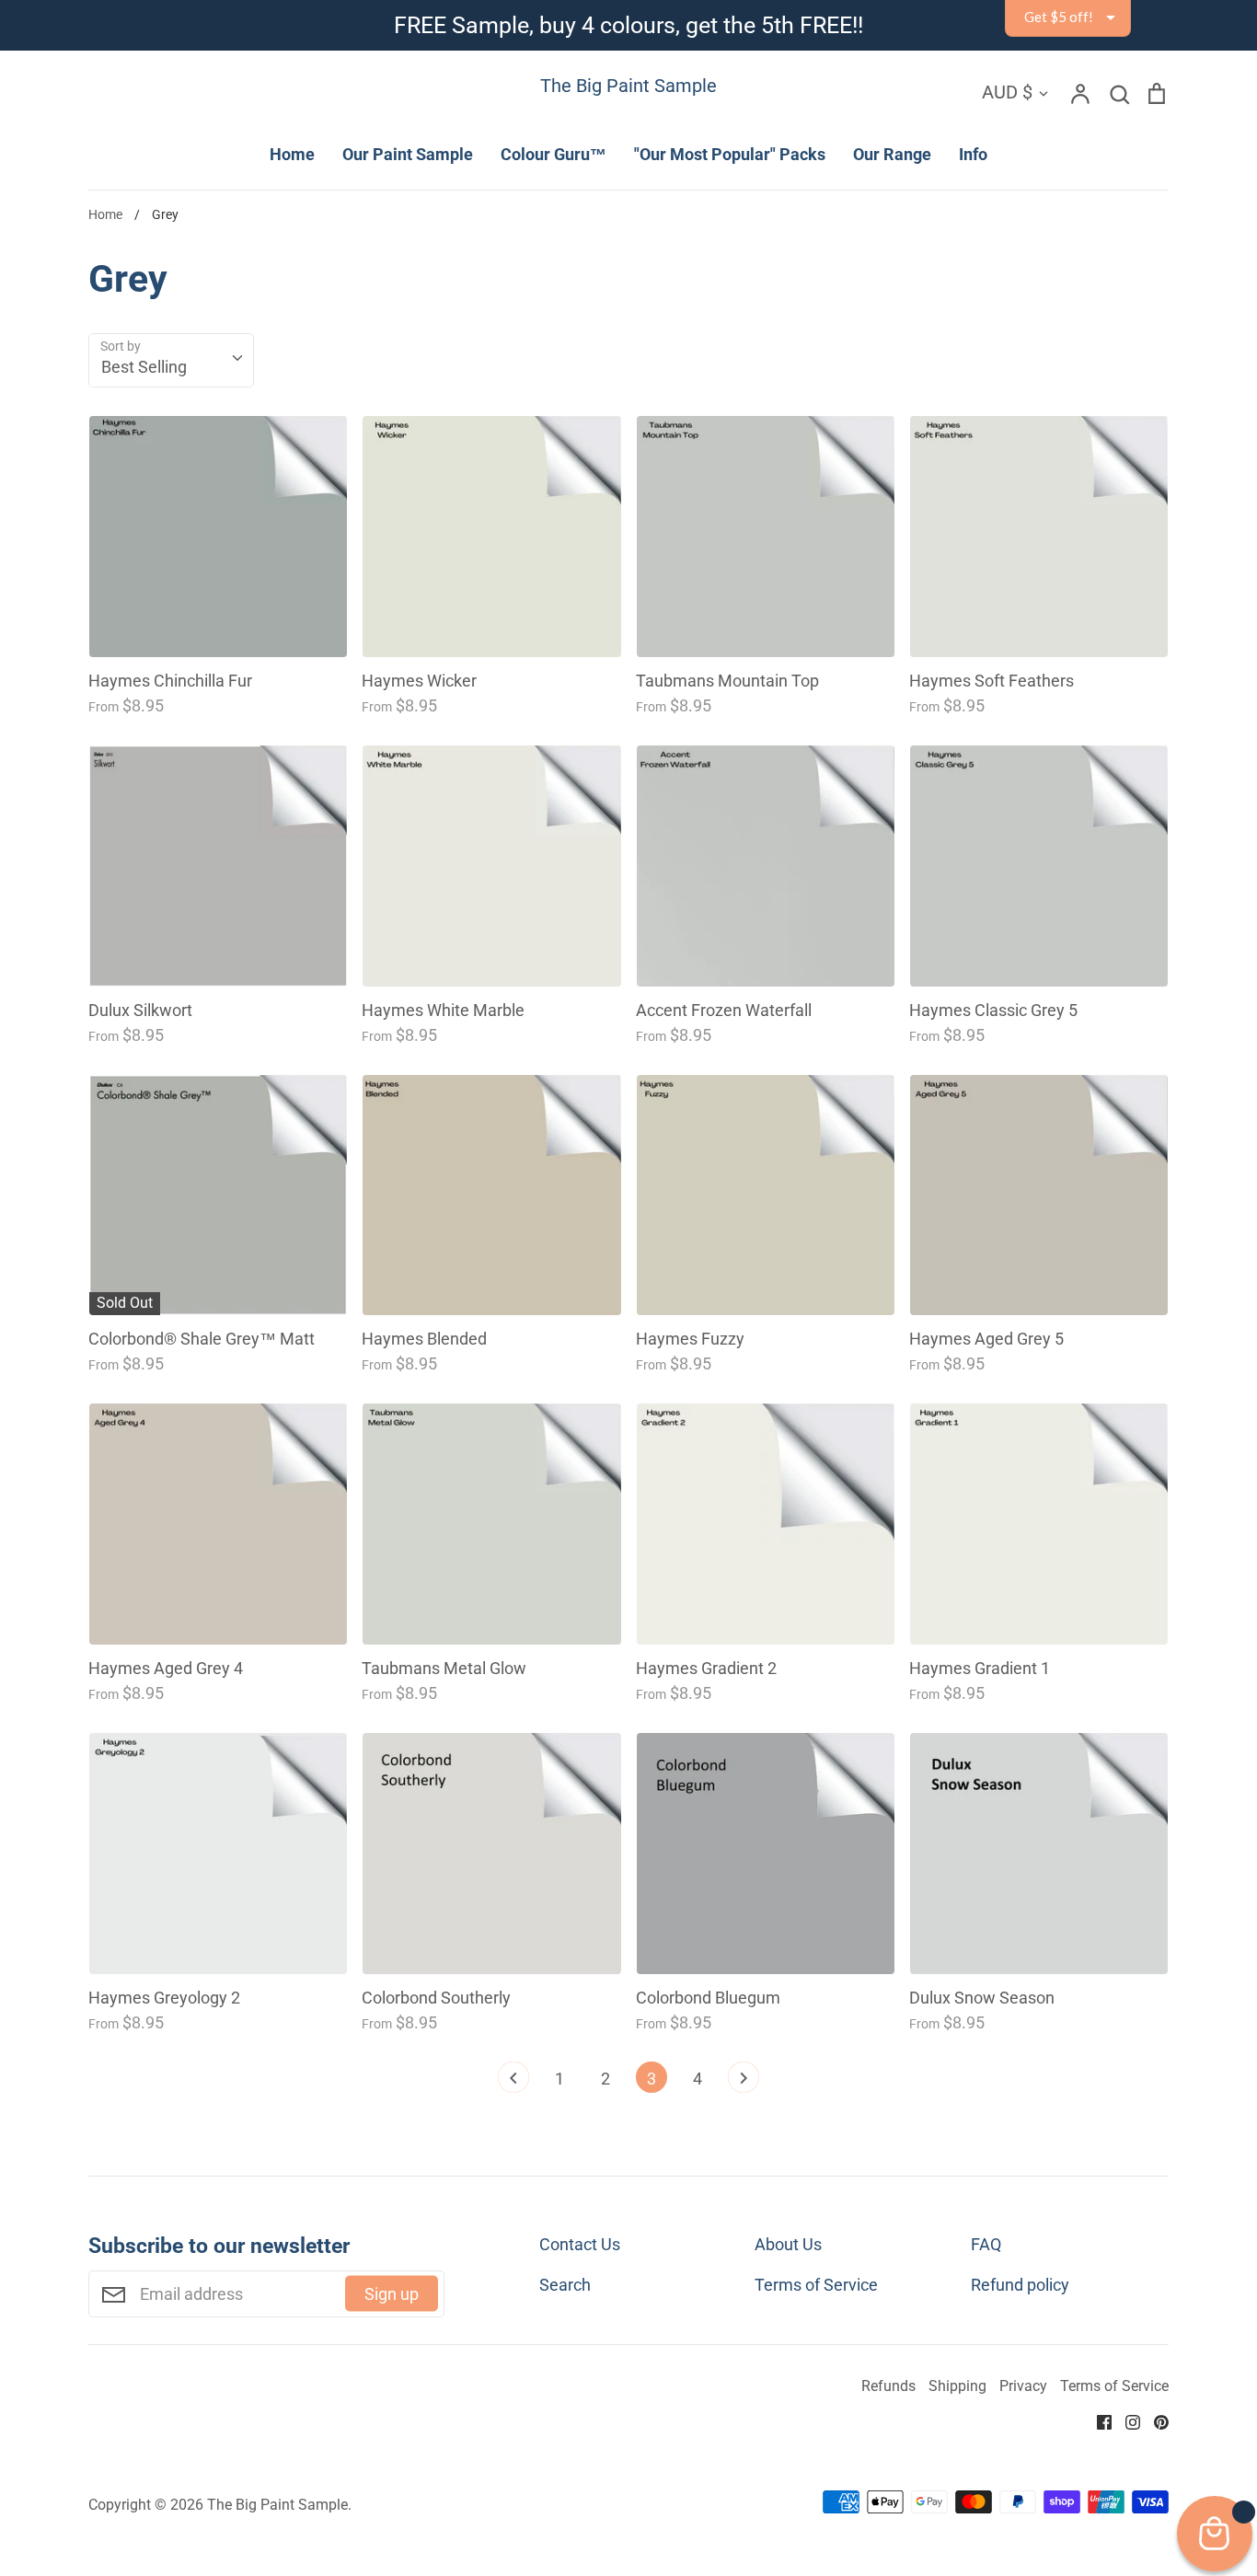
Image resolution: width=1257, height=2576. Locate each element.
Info (973, 154)
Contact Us (580, 2244)
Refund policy (1020, 2285)
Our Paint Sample (408, 154)
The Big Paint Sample (628, 86)
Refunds (888, 2386)
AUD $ (1007, 92)
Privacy (1023, 2386)
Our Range (892, 154)
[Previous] (513, 2082)
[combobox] (171, 360)
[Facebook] (1097, 2421)
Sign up (392, 2294)
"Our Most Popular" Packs (730, 154)
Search (565, 2285)
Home (292, 154)
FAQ (986, 2244)
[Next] (744, 2082)
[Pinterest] (1154, 2421)
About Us (788, 2244)
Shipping (957, 2386)
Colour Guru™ (554, 154)
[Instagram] (1126, 2421)
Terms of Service (816, 2285)
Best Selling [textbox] (144, 367)
